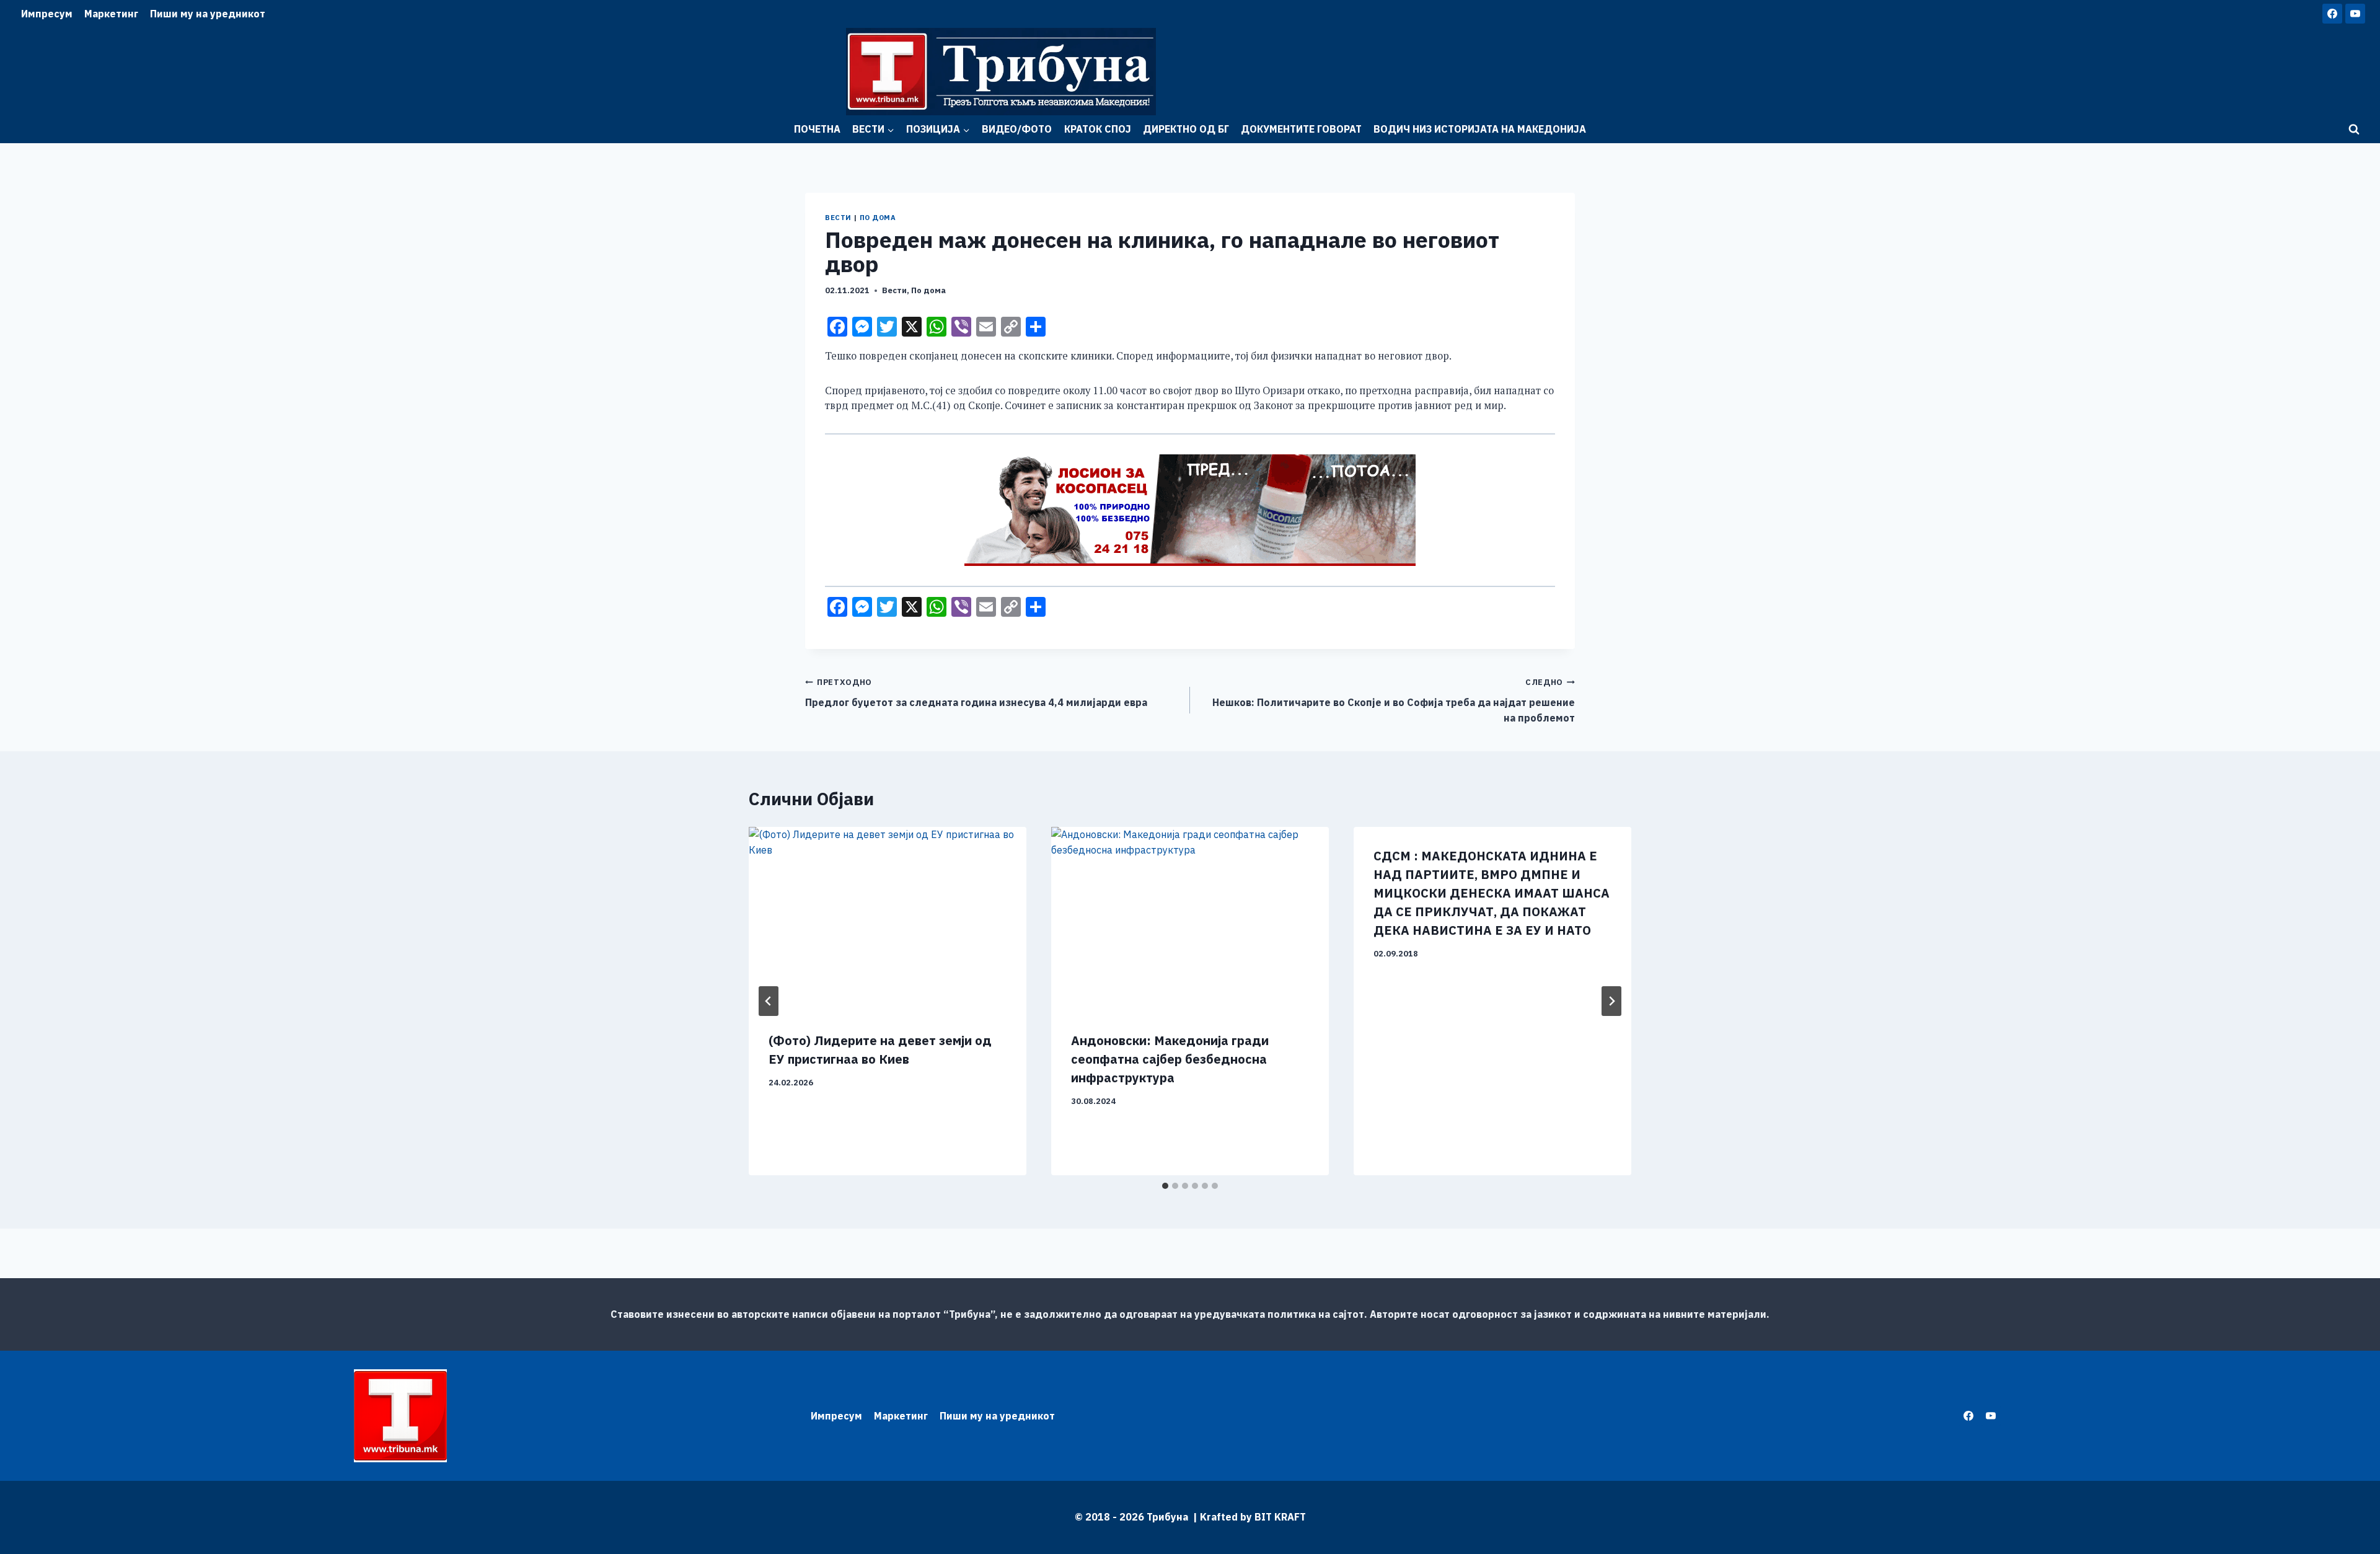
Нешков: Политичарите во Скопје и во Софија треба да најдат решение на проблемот (1394, 700)
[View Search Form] (2354, 130)
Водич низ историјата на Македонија (1480, 129)
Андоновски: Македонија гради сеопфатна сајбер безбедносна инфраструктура (1170, 1059)
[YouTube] (2355, 14)
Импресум (47, 14)
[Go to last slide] (769, 1001)
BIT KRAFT (1280, 1517)
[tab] (1165, 1186)
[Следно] (1611, 1001)
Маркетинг (111, 14)
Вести (838, 218)
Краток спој (1098, 129)
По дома (878, 218)
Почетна (817, 129)
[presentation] (888, 920)
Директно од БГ (1186, 129)
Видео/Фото (1017, 129)
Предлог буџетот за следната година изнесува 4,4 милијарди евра (976, 693)
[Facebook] (2332, 14)
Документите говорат (1301, 129)
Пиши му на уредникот (208, 14)
